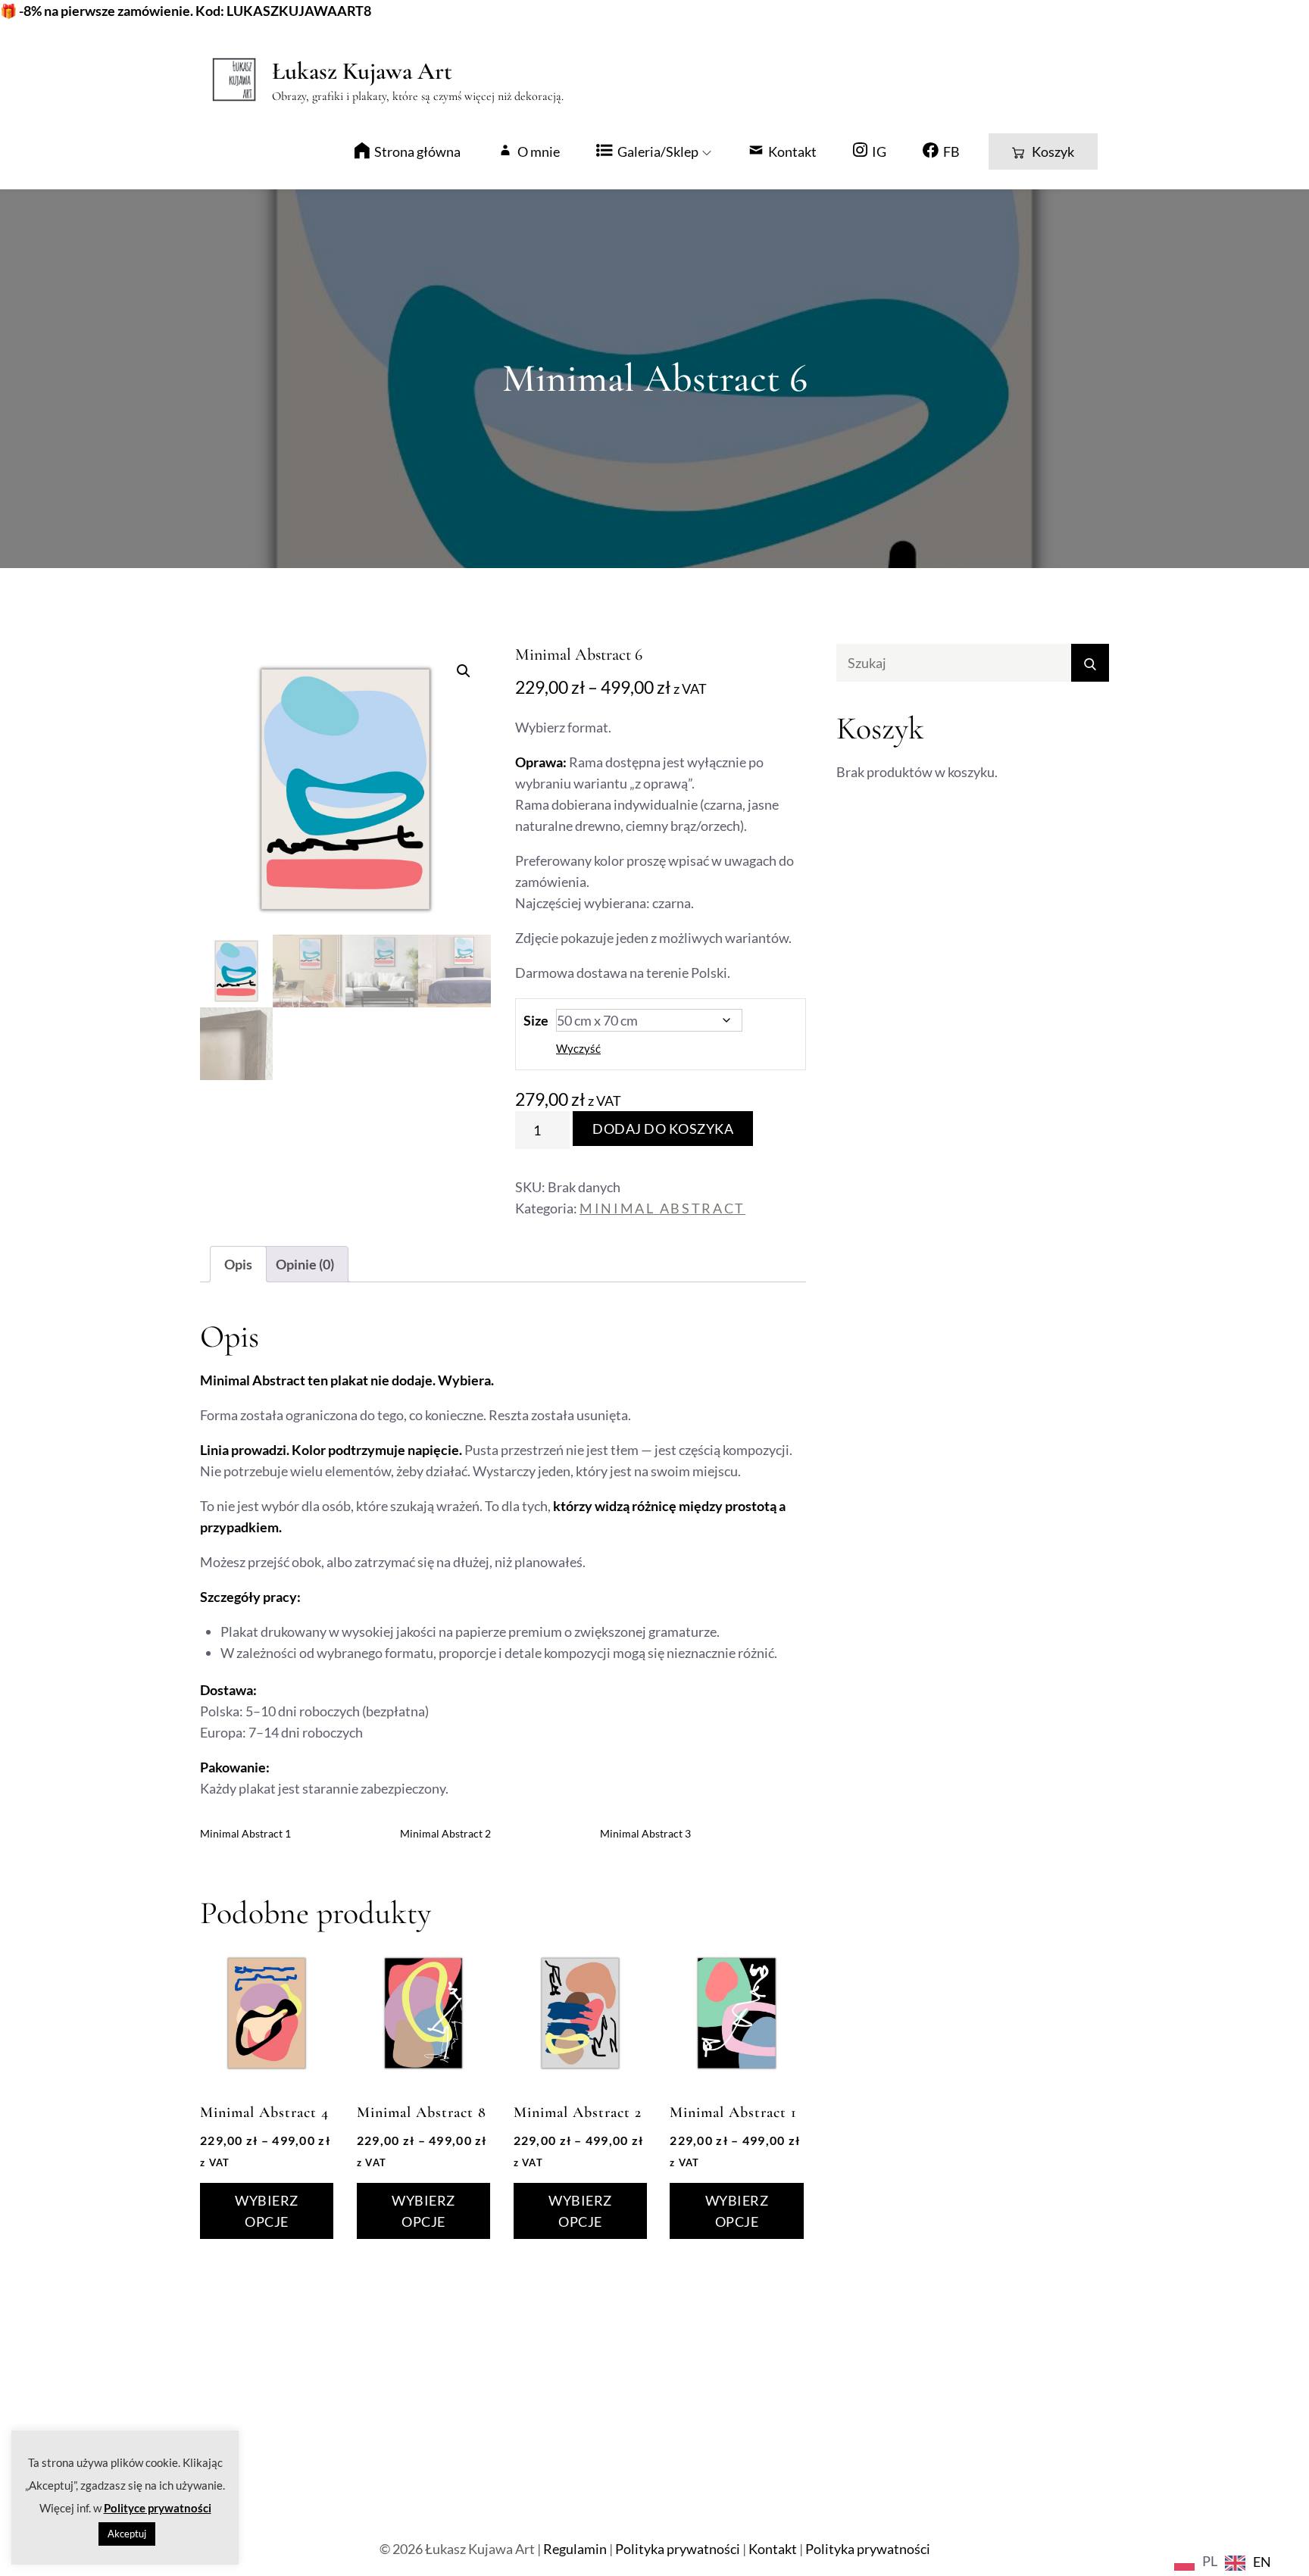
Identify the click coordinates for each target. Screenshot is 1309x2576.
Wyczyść (578, 1048)
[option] (1248, 2563)
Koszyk (1053, 151)
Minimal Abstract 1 (245, 1833)
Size (536, 1020)
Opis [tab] (238, 1264)
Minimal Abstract (662, 1208)
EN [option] (1262, 2562)
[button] (464, 671)
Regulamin (575, 2549)
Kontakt (773, 2549)
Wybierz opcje (267, 2211)
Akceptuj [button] (127, 2534)
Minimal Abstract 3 (645, 1833)
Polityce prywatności (158, 2508)
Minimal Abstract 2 (445, 1833)
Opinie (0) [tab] (305, 1264)
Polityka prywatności (678, 2549)
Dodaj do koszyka (663, 1129)
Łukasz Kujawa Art (362, 71)
